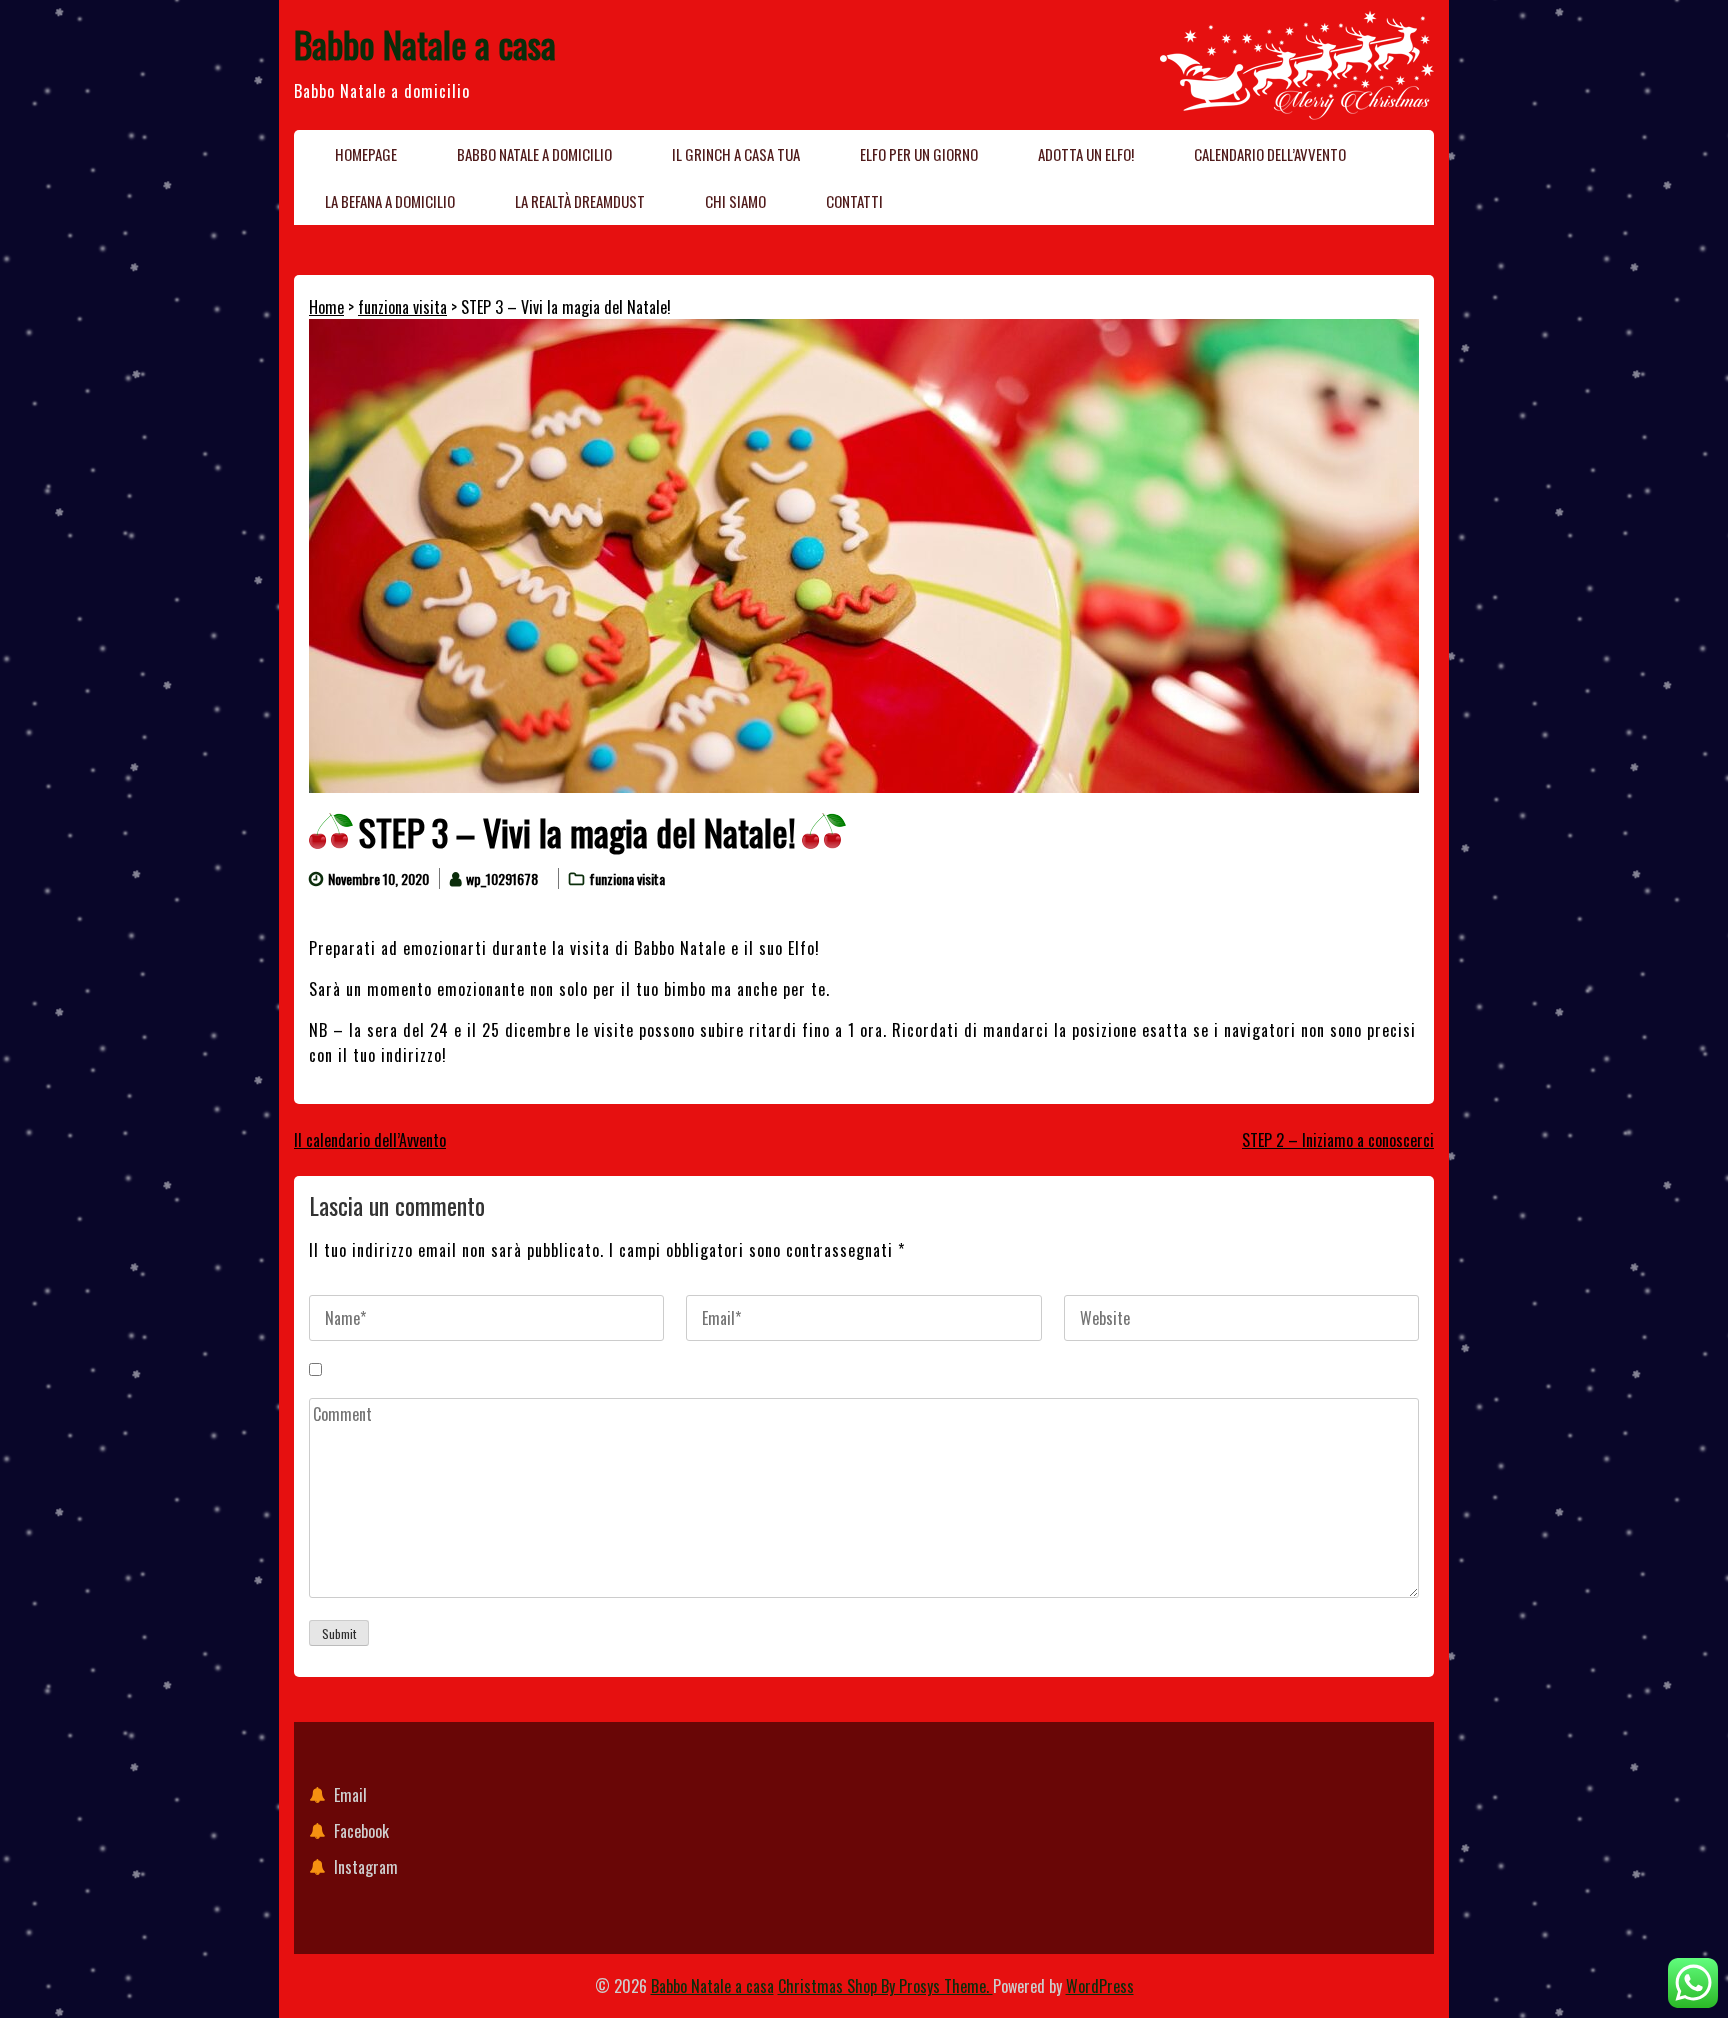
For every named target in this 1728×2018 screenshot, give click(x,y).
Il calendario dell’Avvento (370, 1140)
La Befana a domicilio (390, 201)
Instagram (366, 1867)
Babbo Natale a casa (425, 43)
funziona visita (402, 307)
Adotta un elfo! (1086, 154)
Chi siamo (735, 201)
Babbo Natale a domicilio (534, 154)
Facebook (361, 1831)
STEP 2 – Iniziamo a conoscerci (1338, 1140)
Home (326, 307)
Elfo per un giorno (919, 154)
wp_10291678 (502, 878)
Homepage (366, 154)
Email (350, 1795)
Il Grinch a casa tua (736, 154)
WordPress (1100, 1986)
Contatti (854, 201)
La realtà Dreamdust (580, 201)
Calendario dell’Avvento (1270, 154)
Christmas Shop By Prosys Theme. (885, 1986)
